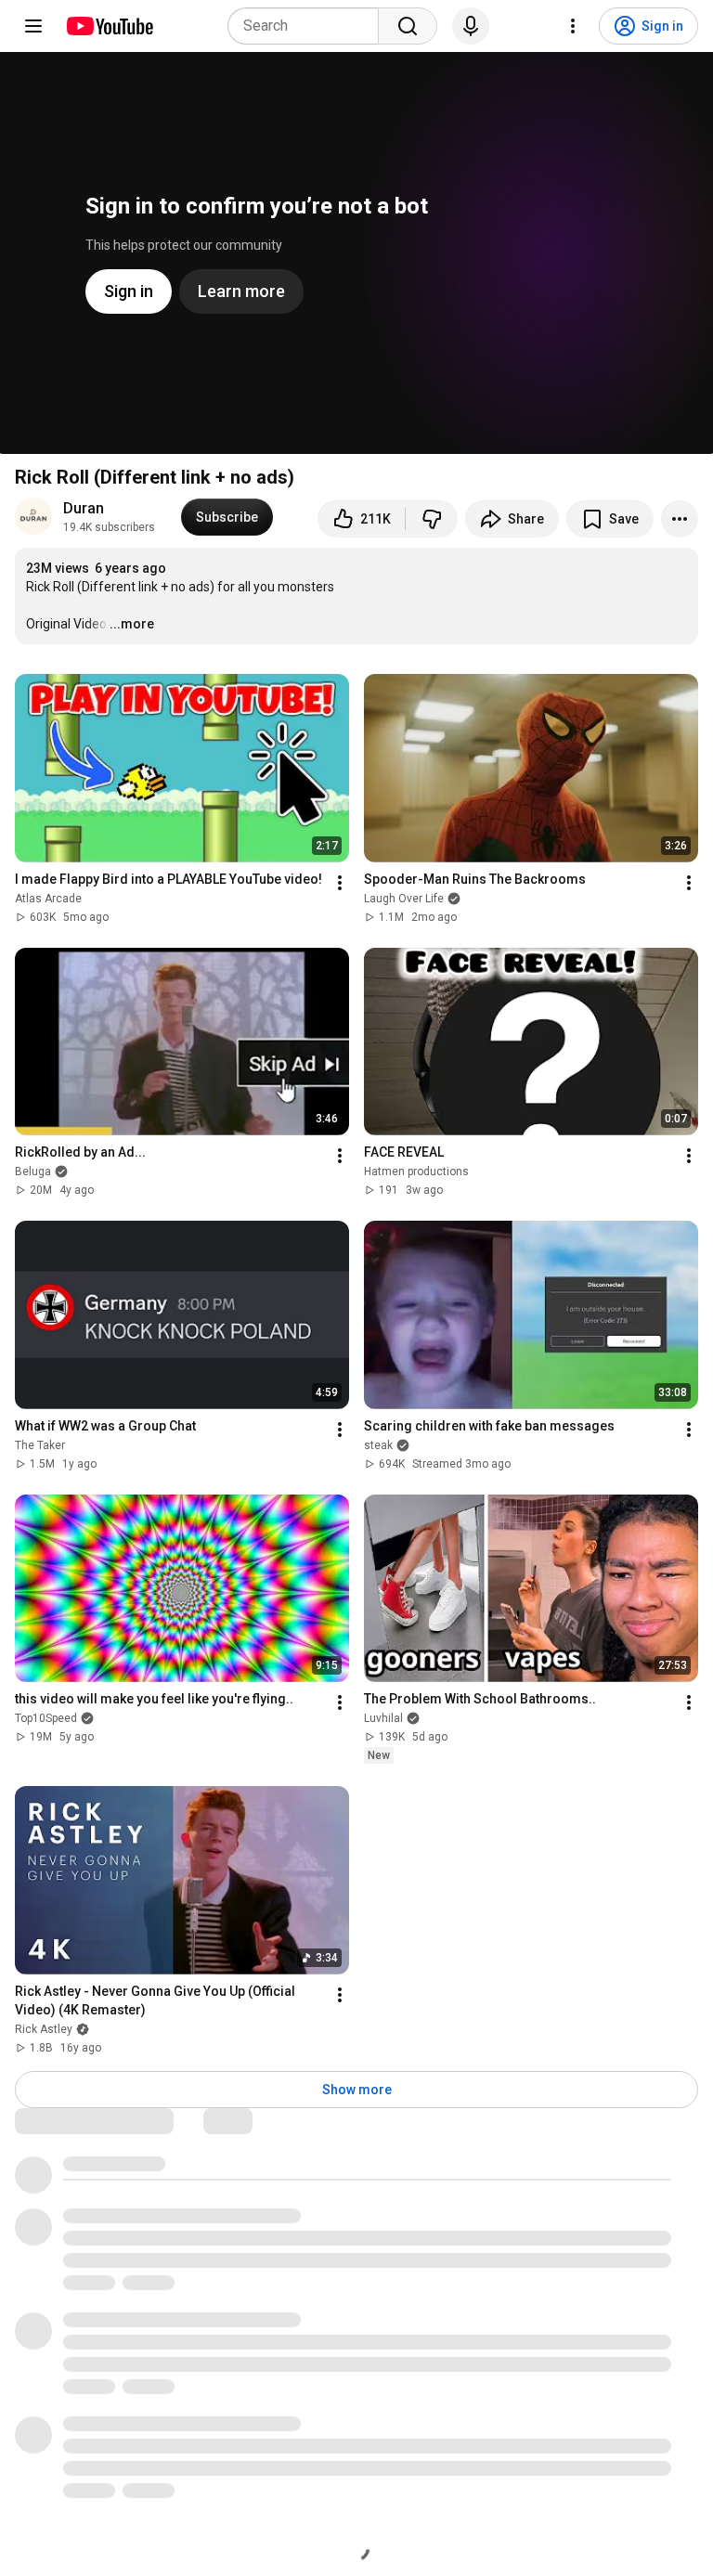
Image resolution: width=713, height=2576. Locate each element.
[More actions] (680, 519)
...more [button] (132, 624)
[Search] (408, 26)
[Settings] (573, 26)
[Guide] (33, 26)
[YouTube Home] (109, 26)
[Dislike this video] (432, 519)
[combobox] (309, 26)
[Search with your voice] (471, 26)
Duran (84, 508)
